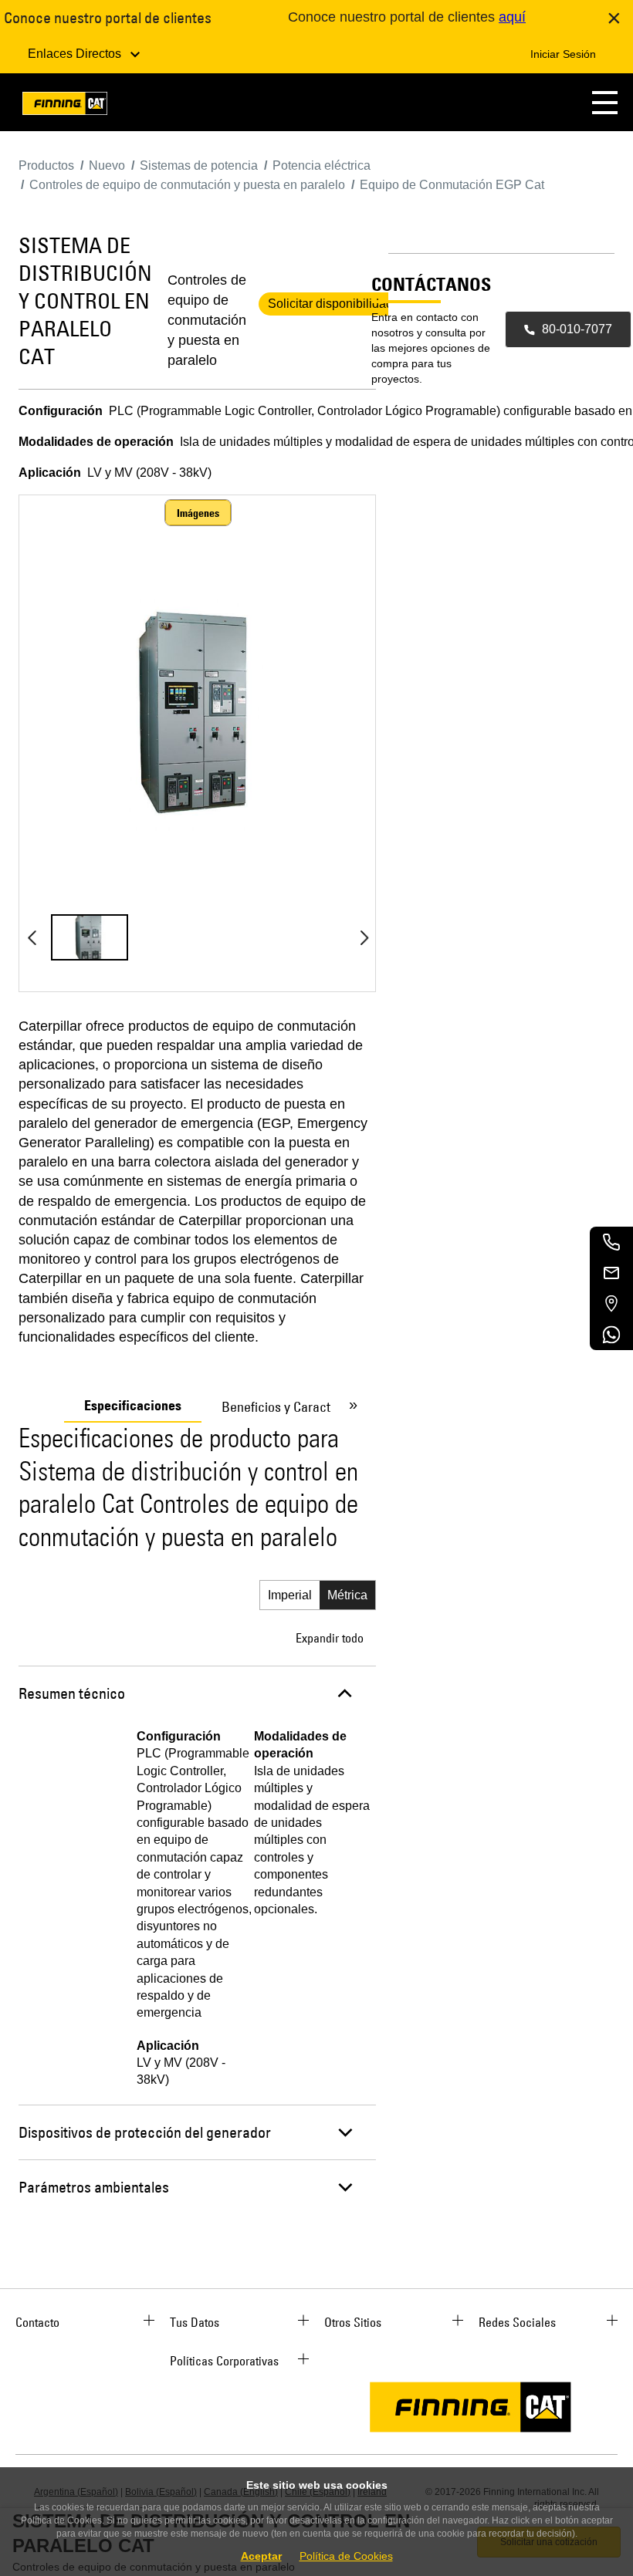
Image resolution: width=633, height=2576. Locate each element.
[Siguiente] (364, 937)
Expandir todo (330, 1638)
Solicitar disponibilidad (330, 304)
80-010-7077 (577, 329)
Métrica (347, 1595)
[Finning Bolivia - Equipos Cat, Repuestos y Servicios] (65, 106)
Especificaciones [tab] (133, 1406)
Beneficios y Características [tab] (300, 1407)
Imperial (290, 1595)
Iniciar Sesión (563, 54)
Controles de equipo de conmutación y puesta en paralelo (207, 320)
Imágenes (198, 513)
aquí (512, 17)
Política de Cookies (346, 2556)
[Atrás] (32, 937)
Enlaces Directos (76, 54)
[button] (605, 102)
